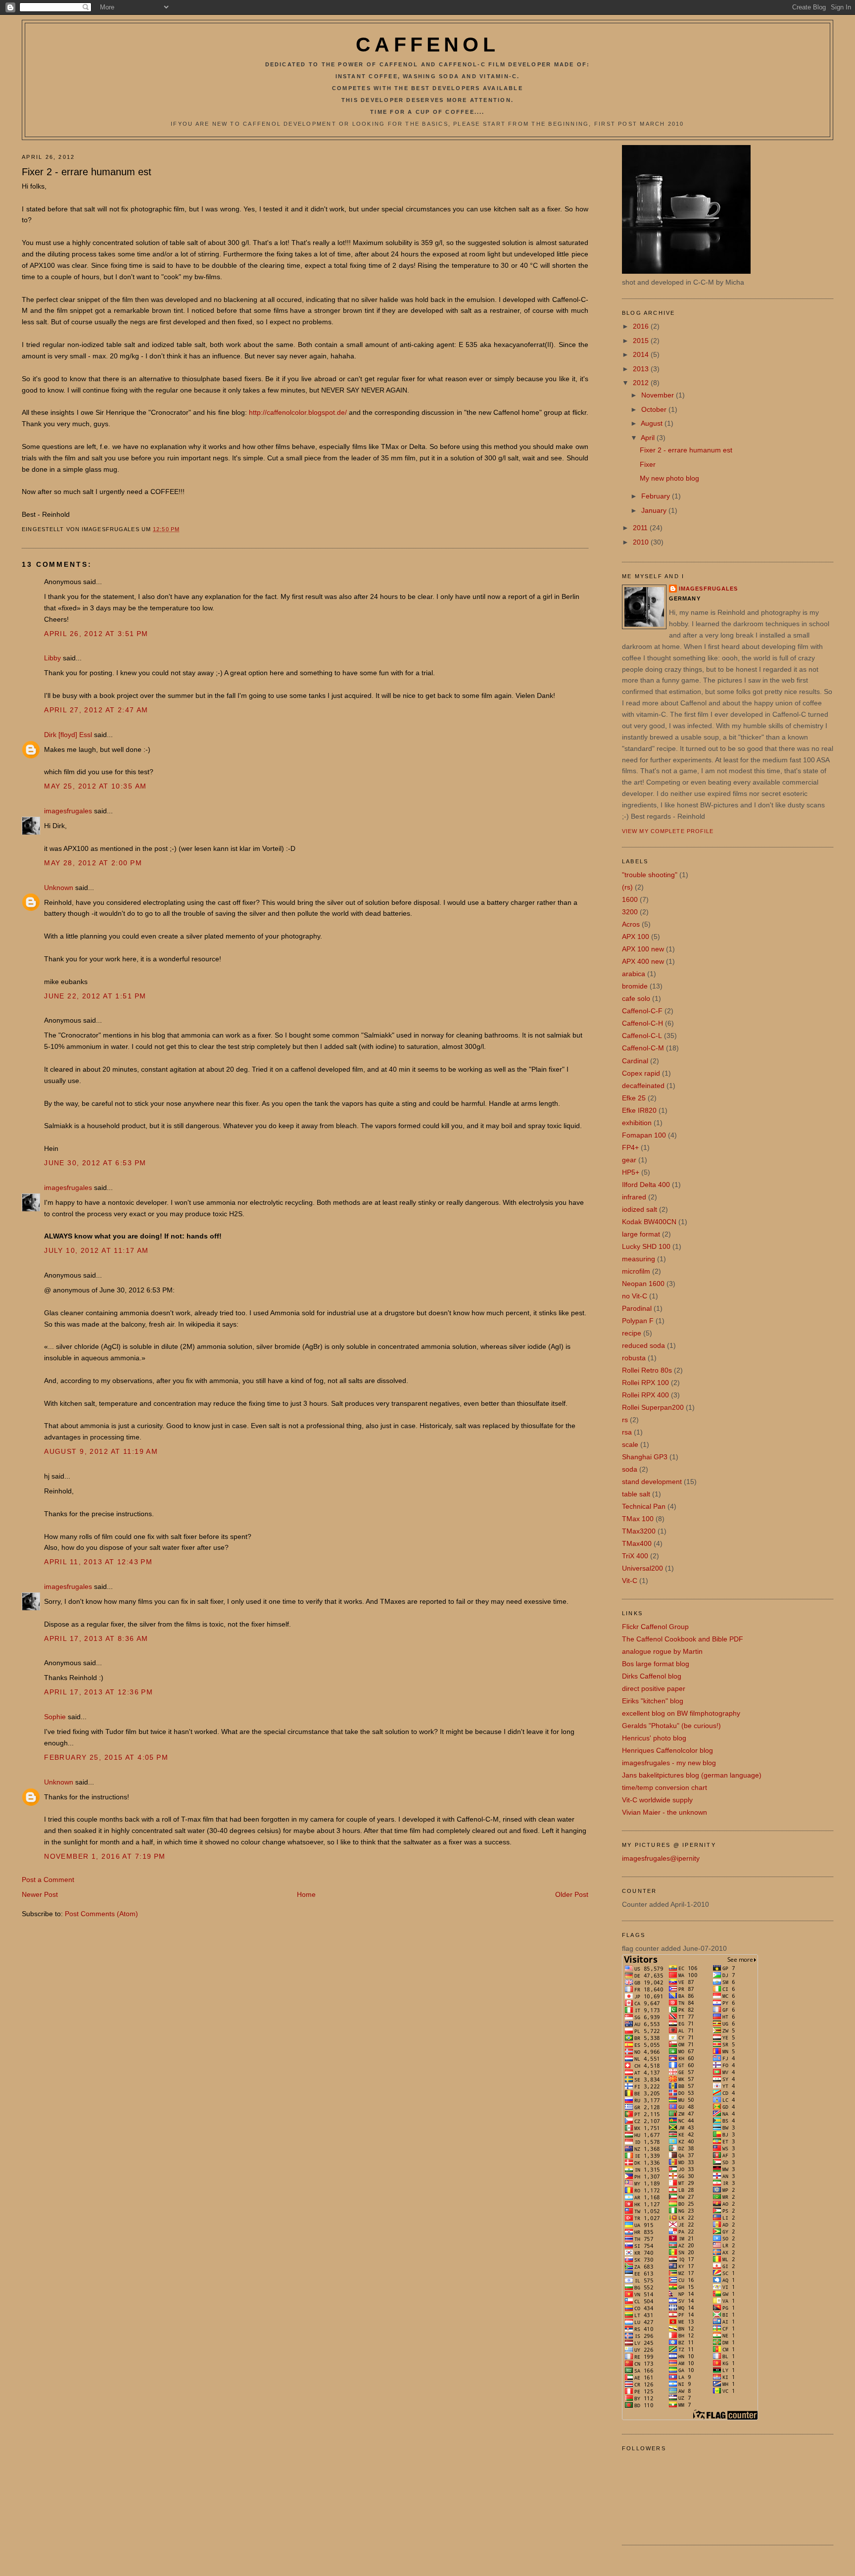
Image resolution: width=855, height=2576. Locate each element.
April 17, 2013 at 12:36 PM (98, 1692)
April (649, 438)
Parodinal (637, 1308)
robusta (634, 1358)
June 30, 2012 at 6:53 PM (95, 1163)
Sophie (55, 1717)
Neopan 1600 (643, 1284)
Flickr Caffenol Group (655, 1627)
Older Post (572, 1894)
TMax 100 (638, 1519)
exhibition (637, 1123)
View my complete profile (668, 831)
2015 (642, 341)
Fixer (648, 464)
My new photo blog (669, 478)
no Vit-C (635, 1296)
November (659, 395)
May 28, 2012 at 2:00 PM (93, 863)
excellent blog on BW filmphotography (681, 1713)
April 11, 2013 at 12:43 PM (98, 1562)
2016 (642, 326)
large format (641, 1234)
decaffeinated (643, 1086)
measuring (639, 1259)
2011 (641, 528)
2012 (642, 383)
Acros (631, 924)
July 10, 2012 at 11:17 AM (96, 1250)
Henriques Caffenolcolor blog (667, 1750)
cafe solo (636, 998)
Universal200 (642, 1568)
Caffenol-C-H (642, 1023)
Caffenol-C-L (642, 1036)
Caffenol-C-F (642, 1011)
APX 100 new (643, 949)
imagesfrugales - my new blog (669, 1763)
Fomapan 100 (644, 1135)
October (655, 409)
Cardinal (635, 1061)
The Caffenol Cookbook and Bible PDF (683, 1639)
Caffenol (427, 45)
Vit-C (630, 1581)
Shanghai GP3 (645, 1457)
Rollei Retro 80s (647, 1370)
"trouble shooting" (650, 875)
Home (306, 1894)
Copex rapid (641, 1073)
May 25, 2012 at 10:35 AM (95, 786)
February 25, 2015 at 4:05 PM (106, 1757)
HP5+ (631, 1172)
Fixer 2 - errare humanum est (87, 172)
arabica (634, 974)
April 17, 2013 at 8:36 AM (96, 1638)
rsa (627, 1432)
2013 (642, 369)
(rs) (627, 887)
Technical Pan (644, 1506)
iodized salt (640, 1209)
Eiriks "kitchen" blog (653, 1701)
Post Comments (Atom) (101, 1914)
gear (629, 1160)
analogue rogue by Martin (662, 1651)
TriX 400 (635, 1556)
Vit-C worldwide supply (657, 1800)
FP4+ (630, 1147)
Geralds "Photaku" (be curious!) (671, 1726)
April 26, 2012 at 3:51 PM (96, 634)
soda (630, 1469)
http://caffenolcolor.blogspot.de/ (298, 412)
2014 (642, 354)
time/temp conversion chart (665, 1787)
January (655, 510)
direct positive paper (654, 1688)
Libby (52, 658)
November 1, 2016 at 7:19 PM (105, 1856)
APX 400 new (643, 961)
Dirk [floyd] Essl (68, 735)
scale (630, 1444)
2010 (642, 542)
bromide (635, 986)
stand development (652, 1482)
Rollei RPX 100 (645, 1383)
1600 (630, 899)
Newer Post (40, 1894)
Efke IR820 (639, 1110)
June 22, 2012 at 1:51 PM (95, 996)
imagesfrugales (68, 811)
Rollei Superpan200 (653, 1407)
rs (625, 1420)
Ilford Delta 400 (646, 1185)
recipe (632, 1333)
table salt (636, 1494)
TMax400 (637, 1543)
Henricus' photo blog (654, 1738)
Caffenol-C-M (643, 1048)
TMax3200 (639, 1531)
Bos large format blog (656, 1664)
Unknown (59, 888)
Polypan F (638, 1321)
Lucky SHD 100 (646, 1246)
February (657, 496)
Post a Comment (48, 1880)
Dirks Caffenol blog (652, 1676)
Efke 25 (634, 1098)
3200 (630, 912)
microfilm (636, 1271)
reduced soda (643, 1345)
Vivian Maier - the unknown (665, 1812)
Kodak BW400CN (649, 1222)
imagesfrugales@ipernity (661, 1858)
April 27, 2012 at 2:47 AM (96, 710)
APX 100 (636, 937)
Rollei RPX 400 (645, 1395)
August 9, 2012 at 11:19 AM (101, 1451)
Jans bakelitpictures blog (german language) (692, 1775)
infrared (634, 1197)
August (653, 423)
